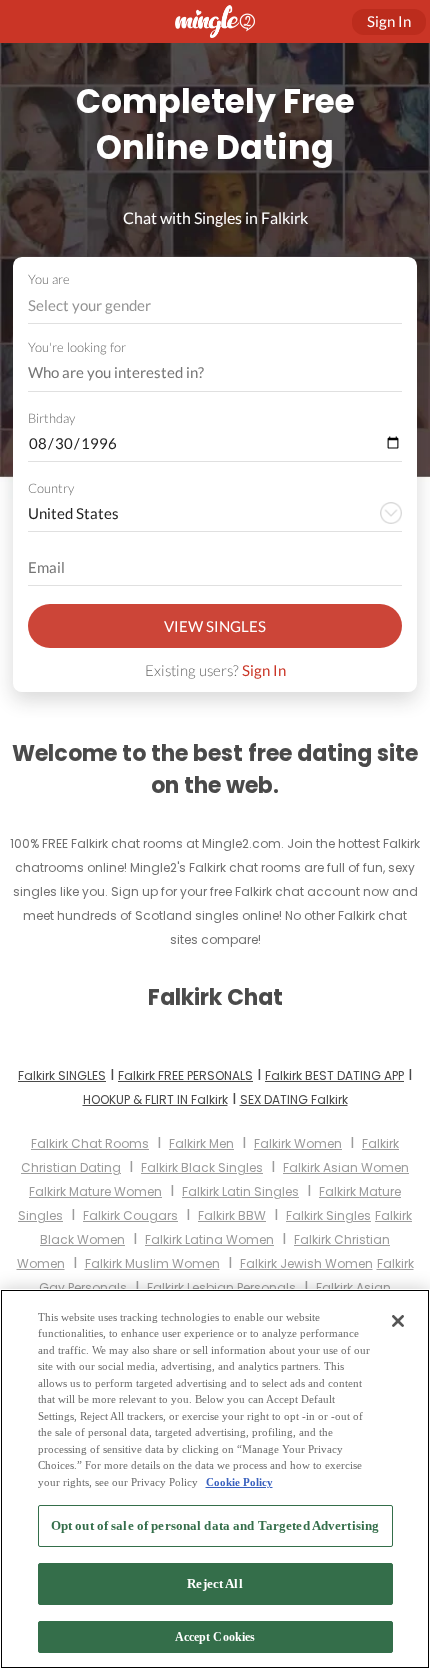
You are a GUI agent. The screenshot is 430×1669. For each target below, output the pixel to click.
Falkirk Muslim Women (152, 1263)
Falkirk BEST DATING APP (334, 1075)
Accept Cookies (215, 1637)
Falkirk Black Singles (202, 1167)
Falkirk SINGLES (62, 1075)
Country (51, 488)
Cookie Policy (239, 1482)
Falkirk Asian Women (346, 1167)
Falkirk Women (298, 1143)
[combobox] (215, 305)
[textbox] (213, 305)
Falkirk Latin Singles (240, 1191)
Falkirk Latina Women (209, 1239)
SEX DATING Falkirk (294, 1099)
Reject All (214, 1583)
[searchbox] (202, 373)
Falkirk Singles (328, 1215)
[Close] (398, 1321)
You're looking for (77, 347)
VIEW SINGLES (215, 626)
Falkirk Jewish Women (306, 1263)
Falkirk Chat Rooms (90, 1143)
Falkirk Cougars (130, 1215)
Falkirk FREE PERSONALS (185, 1075)
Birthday (51, 418)
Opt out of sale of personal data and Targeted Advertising (215, 1525)
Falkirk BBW (232, 1215)
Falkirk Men (201, 1143)
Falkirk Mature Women (95, 1191)
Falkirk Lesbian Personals (221, 1287)
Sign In (264, 670)
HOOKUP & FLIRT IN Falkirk (155, 1099)
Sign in (389, 21)
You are (49, 279)
